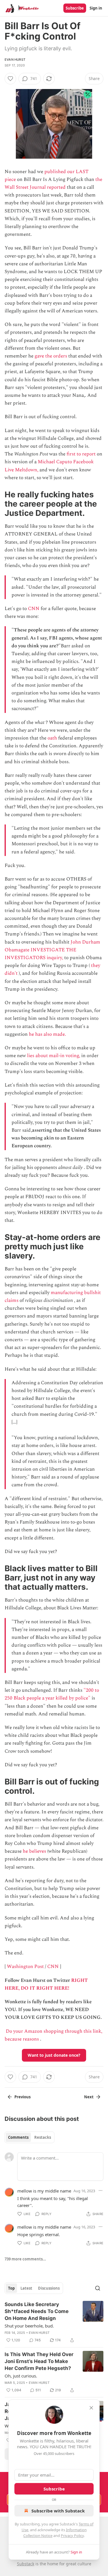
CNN (34, 609)
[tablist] (30, 2137)
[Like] (10, 79)
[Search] (98, 2288)
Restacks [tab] (43, 2137)
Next (89, 2097)
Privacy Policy (72, 2536)
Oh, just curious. (21, 2376)
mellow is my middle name (44, 2191)
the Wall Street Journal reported (53, 183)
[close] (91, 2408)
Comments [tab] (18, 2137)
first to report (81, 454)
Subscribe (75, 8)
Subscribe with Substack (58, 2511)
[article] (54, 2322)
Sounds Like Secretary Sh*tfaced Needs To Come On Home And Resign (37, 2311)
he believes (34, 1851)
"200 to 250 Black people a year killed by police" (52, 1694)
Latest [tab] (26, 2288)
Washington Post (25, 1967)
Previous (22, 2097)
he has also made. (47, 1034)
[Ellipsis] (101, 2190)
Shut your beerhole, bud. (29, 2326)
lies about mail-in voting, (54, 1056)
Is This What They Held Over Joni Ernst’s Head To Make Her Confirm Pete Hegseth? (39, 2361)
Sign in (96, 8)
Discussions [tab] (49, 2288)
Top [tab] (11, 2288)
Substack (26, 2564)
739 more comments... (25, 2259)
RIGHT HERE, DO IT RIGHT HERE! (46, 1984)
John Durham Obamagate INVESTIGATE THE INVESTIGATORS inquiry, (52, 950)
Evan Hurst (15, 60)
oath (52, 738)
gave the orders (51, 356)
